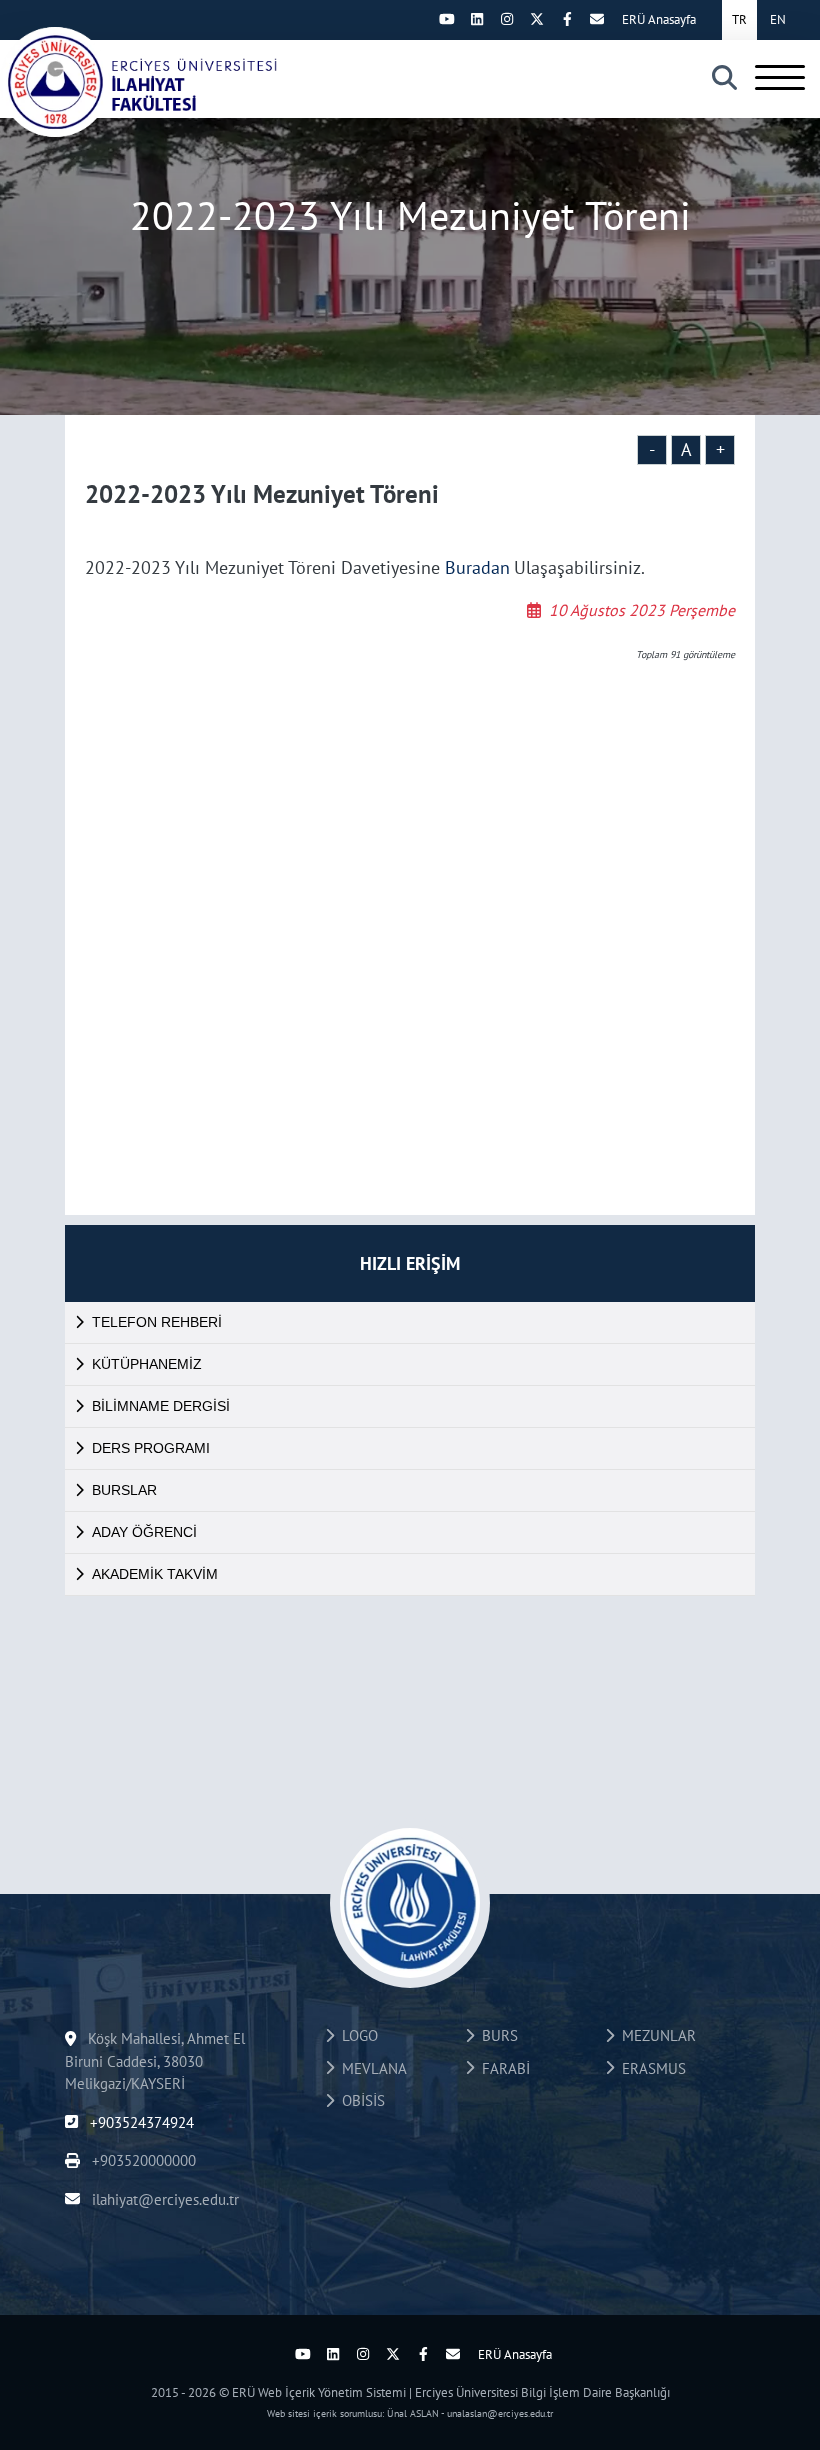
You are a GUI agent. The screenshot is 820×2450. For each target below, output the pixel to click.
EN (778, 19)
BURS (496, 2035)
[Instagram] (507, 19)
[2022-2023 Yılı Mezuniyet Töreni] (140, 82)
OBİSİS (359, 2100)
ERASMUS (650, 2068)
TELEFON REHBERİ (157, 1322)
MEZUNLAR (655, 2035)
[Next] (417, 19)
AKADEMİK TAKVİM (155, 1574)
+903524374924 (140, 2122)
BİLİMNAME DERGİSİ (161, 1406)
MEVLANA (370, 2068)
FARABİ (502, 2068)
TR (739, 19)
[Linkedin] (477, 19)
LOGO (356, 2035)
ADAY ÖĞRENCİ (144, 1532)
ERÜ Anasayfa (659, 19)
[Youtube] (447, 19)
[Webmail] (597, 19)
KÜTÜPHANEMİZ (147, 1364)
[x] (537, 19)
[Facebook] (567, 19)
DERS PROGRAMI (151, 1448)
